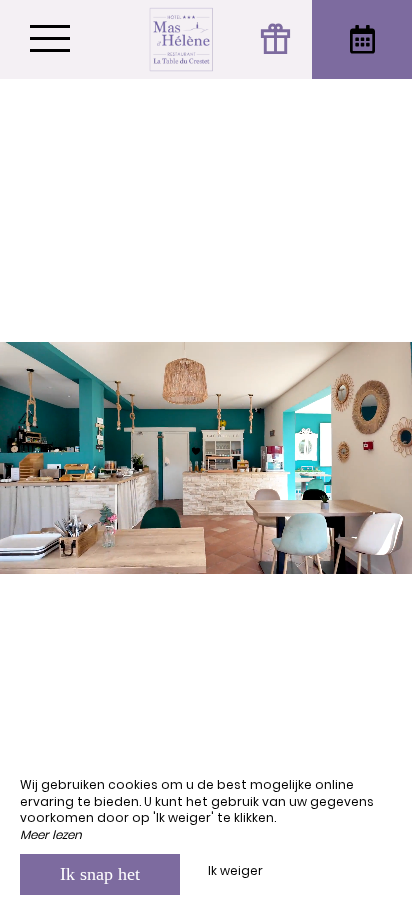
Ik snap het (100, 874)
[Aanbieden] (277, 39)
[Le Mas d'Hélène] (182, 39)
